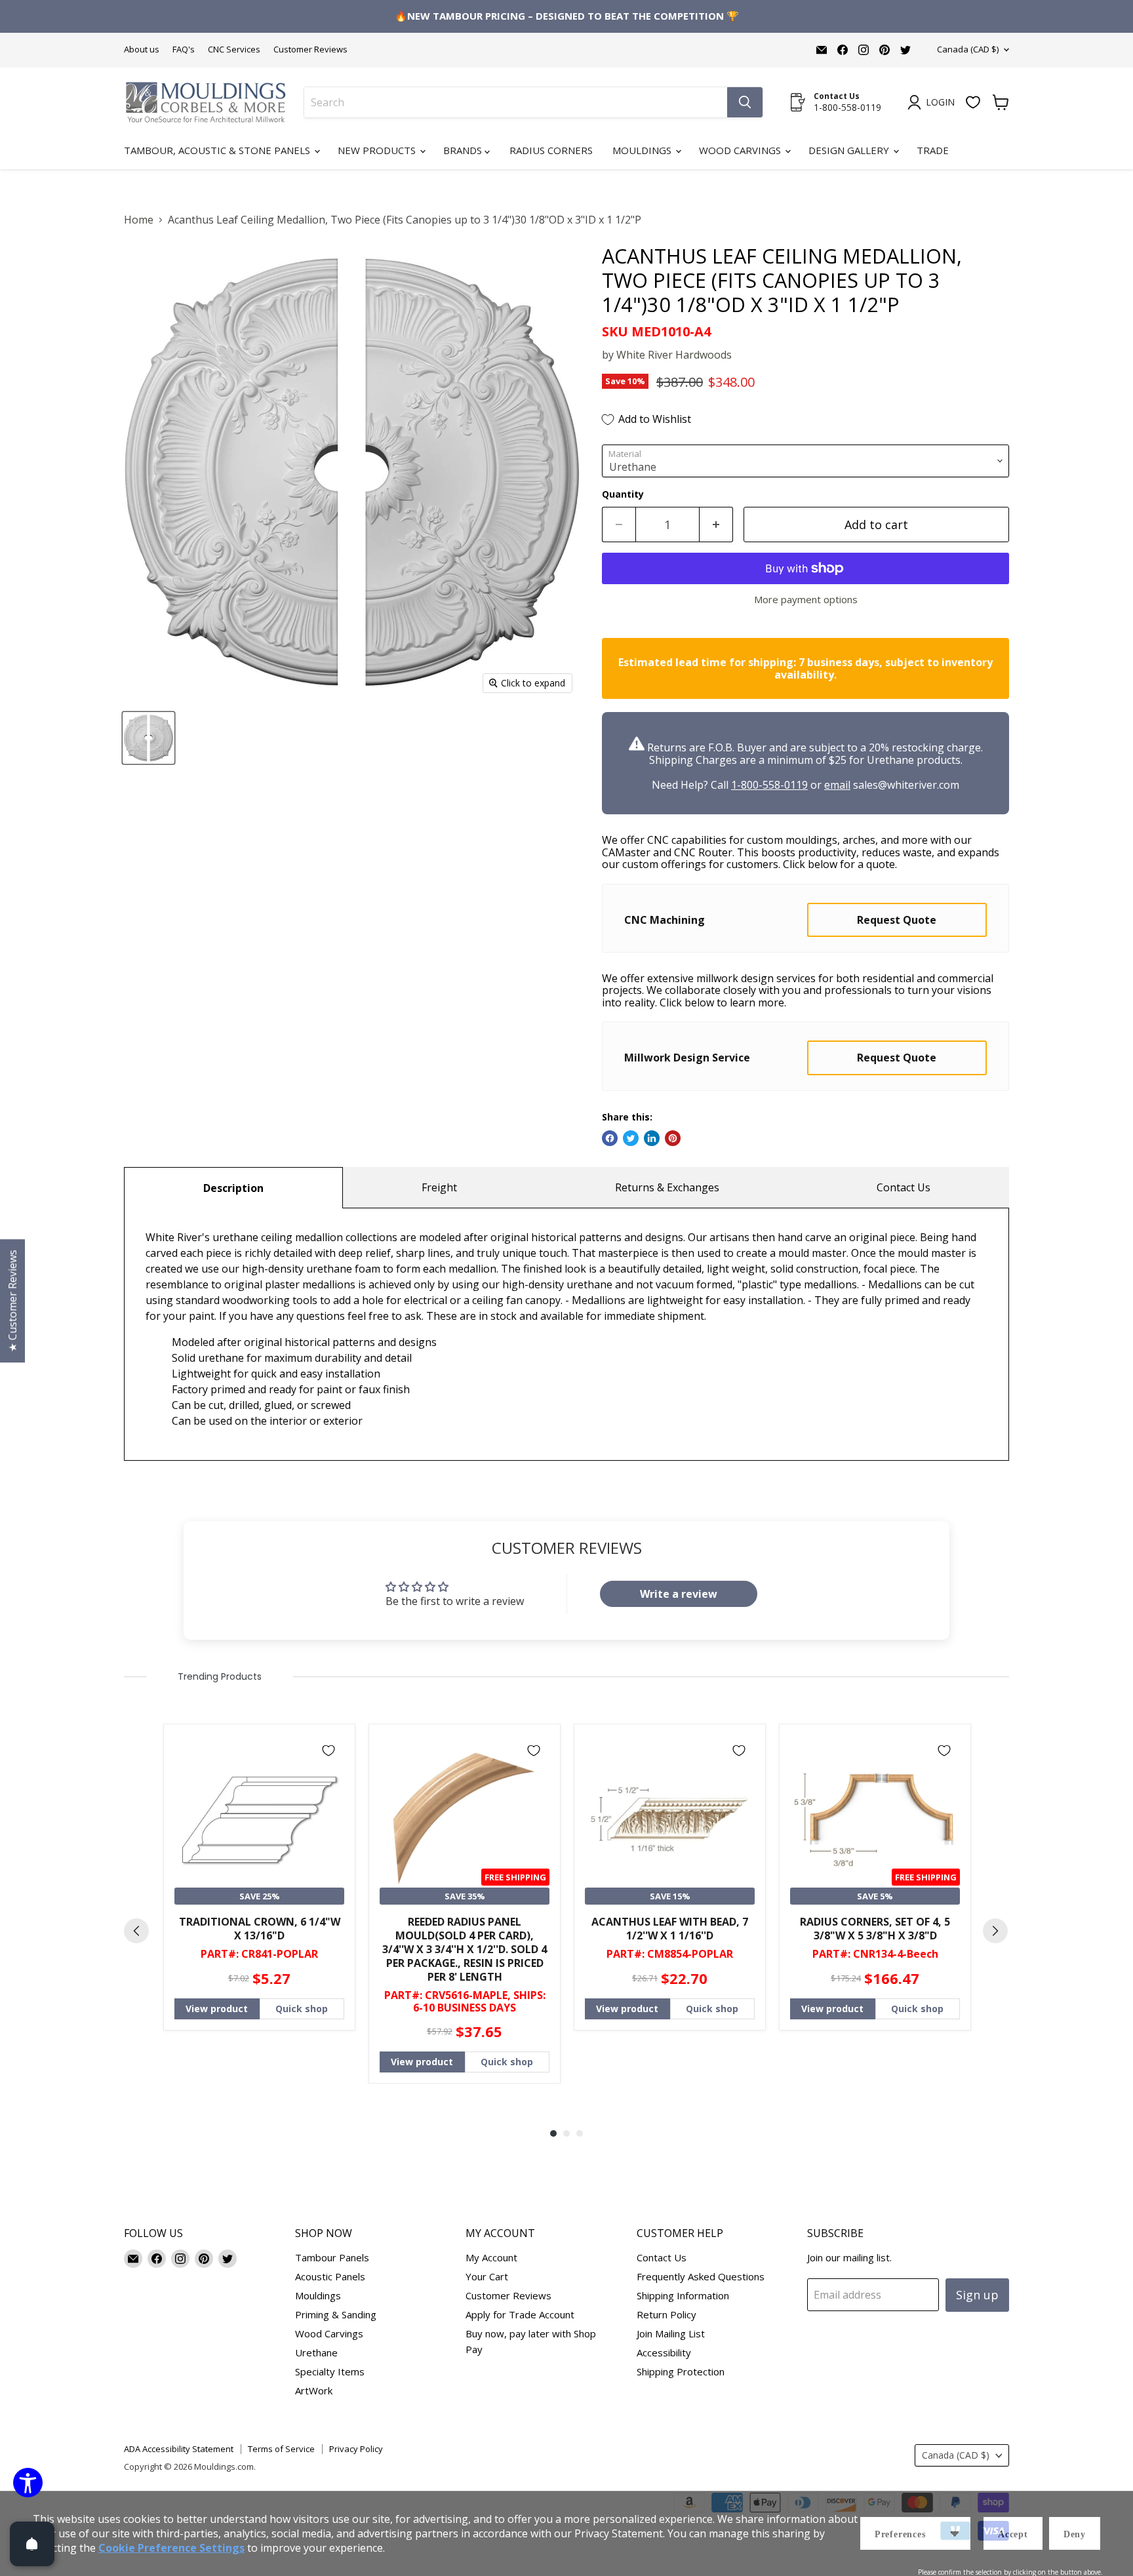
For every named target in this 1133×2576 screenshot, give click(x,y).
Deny (1075, 2534)
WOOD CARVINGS (567, 1411)
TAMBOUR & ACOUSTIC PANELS (567, 1319)
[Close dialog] (1113, 20)
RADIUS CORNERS (567, 1365)
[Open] (32, 2544)
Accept (1013, 2534)
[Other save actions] (955, 2533)
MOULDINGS (567, 1273)
